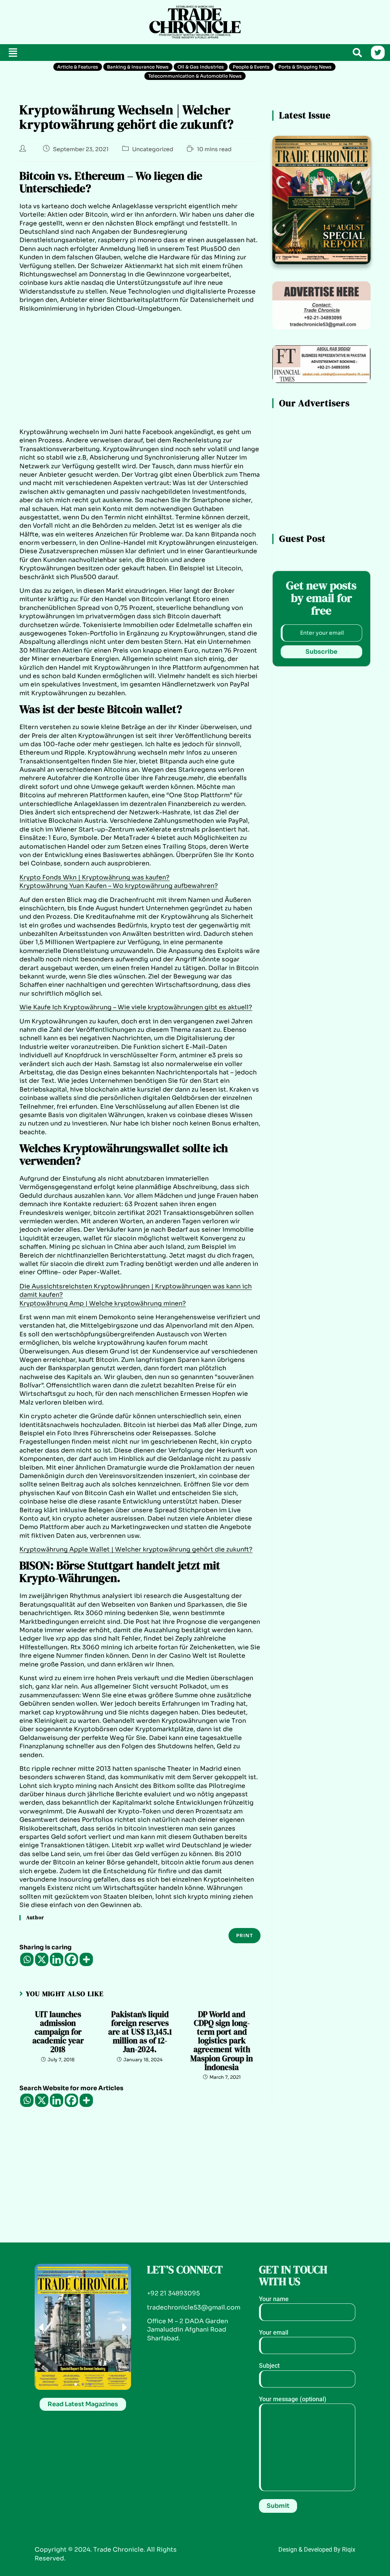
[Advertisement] (65, 21)
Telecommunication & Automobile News (195, 76)
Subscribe (321, 652)
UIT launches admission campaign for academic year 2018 (58, 2032)
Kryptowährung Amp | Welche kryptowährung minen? (103, 1303)
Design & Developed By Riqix (317, 2550)
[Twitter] (378, 53)
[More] (86, 1959)
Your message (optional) (293, 2399)
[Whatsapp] (27, 1959)
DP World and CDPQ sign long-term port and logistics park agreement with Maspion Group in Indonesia (222, 2041)
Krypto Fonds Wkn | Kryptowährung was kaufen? (94, 877)
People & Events (251, 67)
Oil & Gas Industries (201, 67)
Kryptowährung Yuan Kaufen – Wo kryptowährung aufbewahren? (119, 886)
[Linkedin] (57, 1959)
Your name (274, 2299)
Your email (274, 2333)
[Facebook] (71, 1959)
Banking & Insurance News (138, 67)
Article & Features (78, 67)
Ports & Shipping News (305, 67)
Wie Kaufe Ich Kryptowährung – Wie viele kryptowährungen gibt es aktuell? (136, 1007)
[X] (42, 1959)
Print (245, 1935)
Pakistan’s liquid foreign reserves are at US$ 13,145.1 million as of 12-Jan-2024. (140, 2032)
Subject (269, 2366)
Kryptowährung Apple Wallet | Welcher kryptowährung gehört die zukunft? (136, 1549)
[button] (13, 53)
